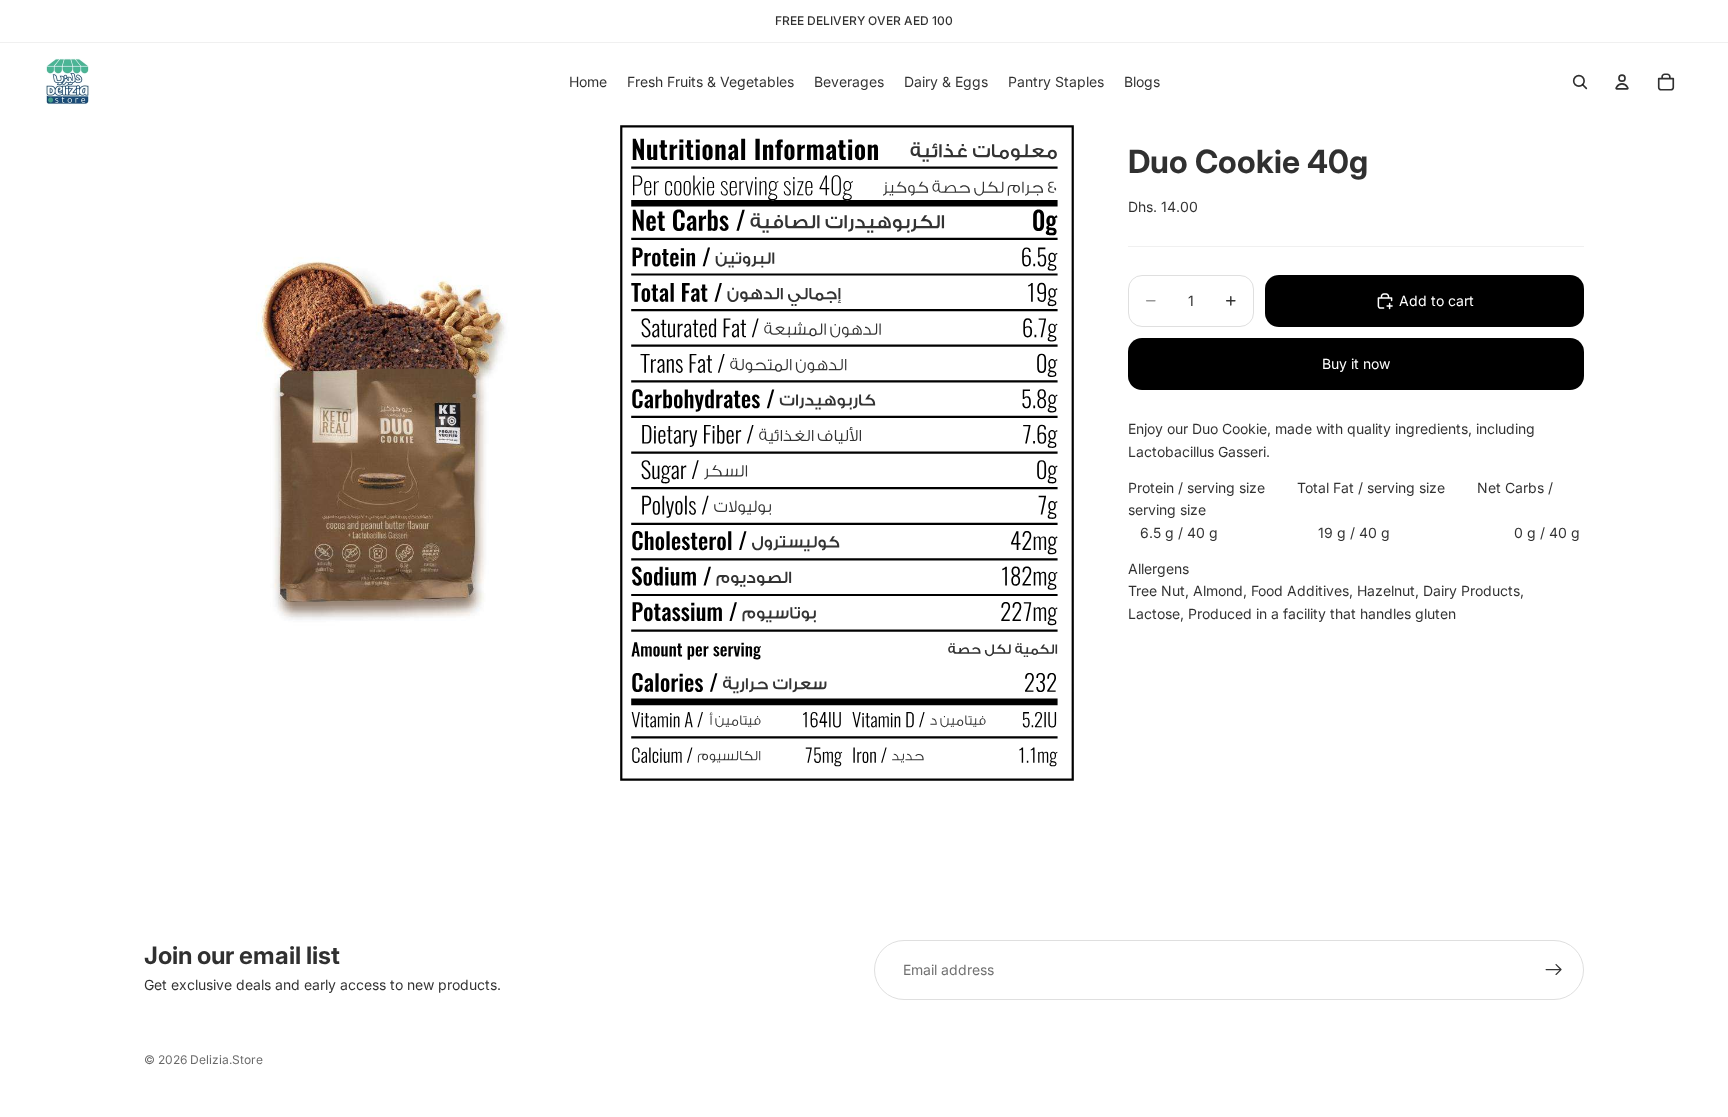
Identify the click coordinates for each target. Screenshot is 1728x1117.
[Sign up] (1554, 970)
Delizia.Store (226, 1059)
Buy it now (1356, 363)
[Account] (1622, 82)
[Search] (1580, 82)
